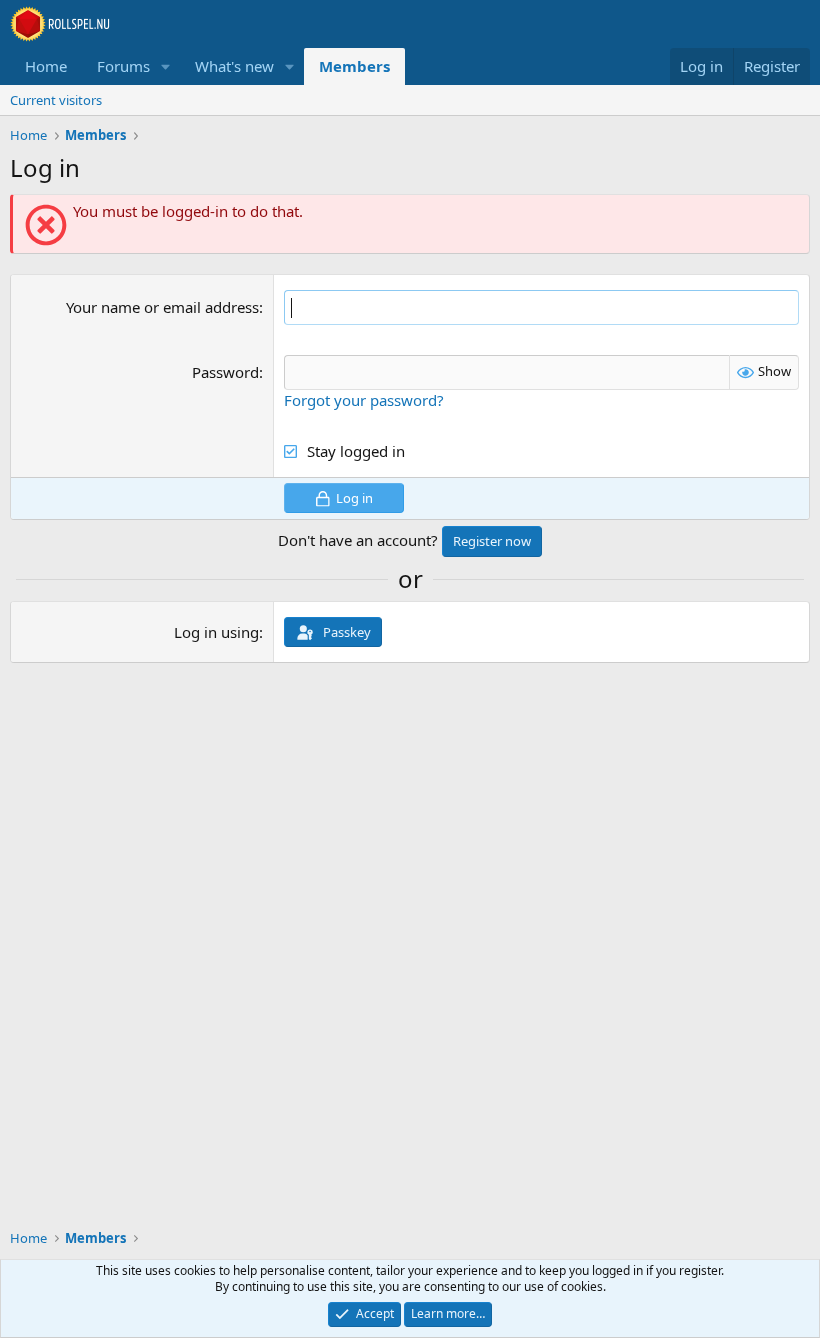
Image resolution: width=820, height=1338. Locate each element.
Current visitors (56, 100)
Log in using (216, 632)
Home (46, 66)
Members (354, 66)
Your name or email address (162, 307)
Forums (123, 66)
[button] (166, 66)
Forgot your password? (364, 400)
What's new (234, 66)
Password (225, 372)
